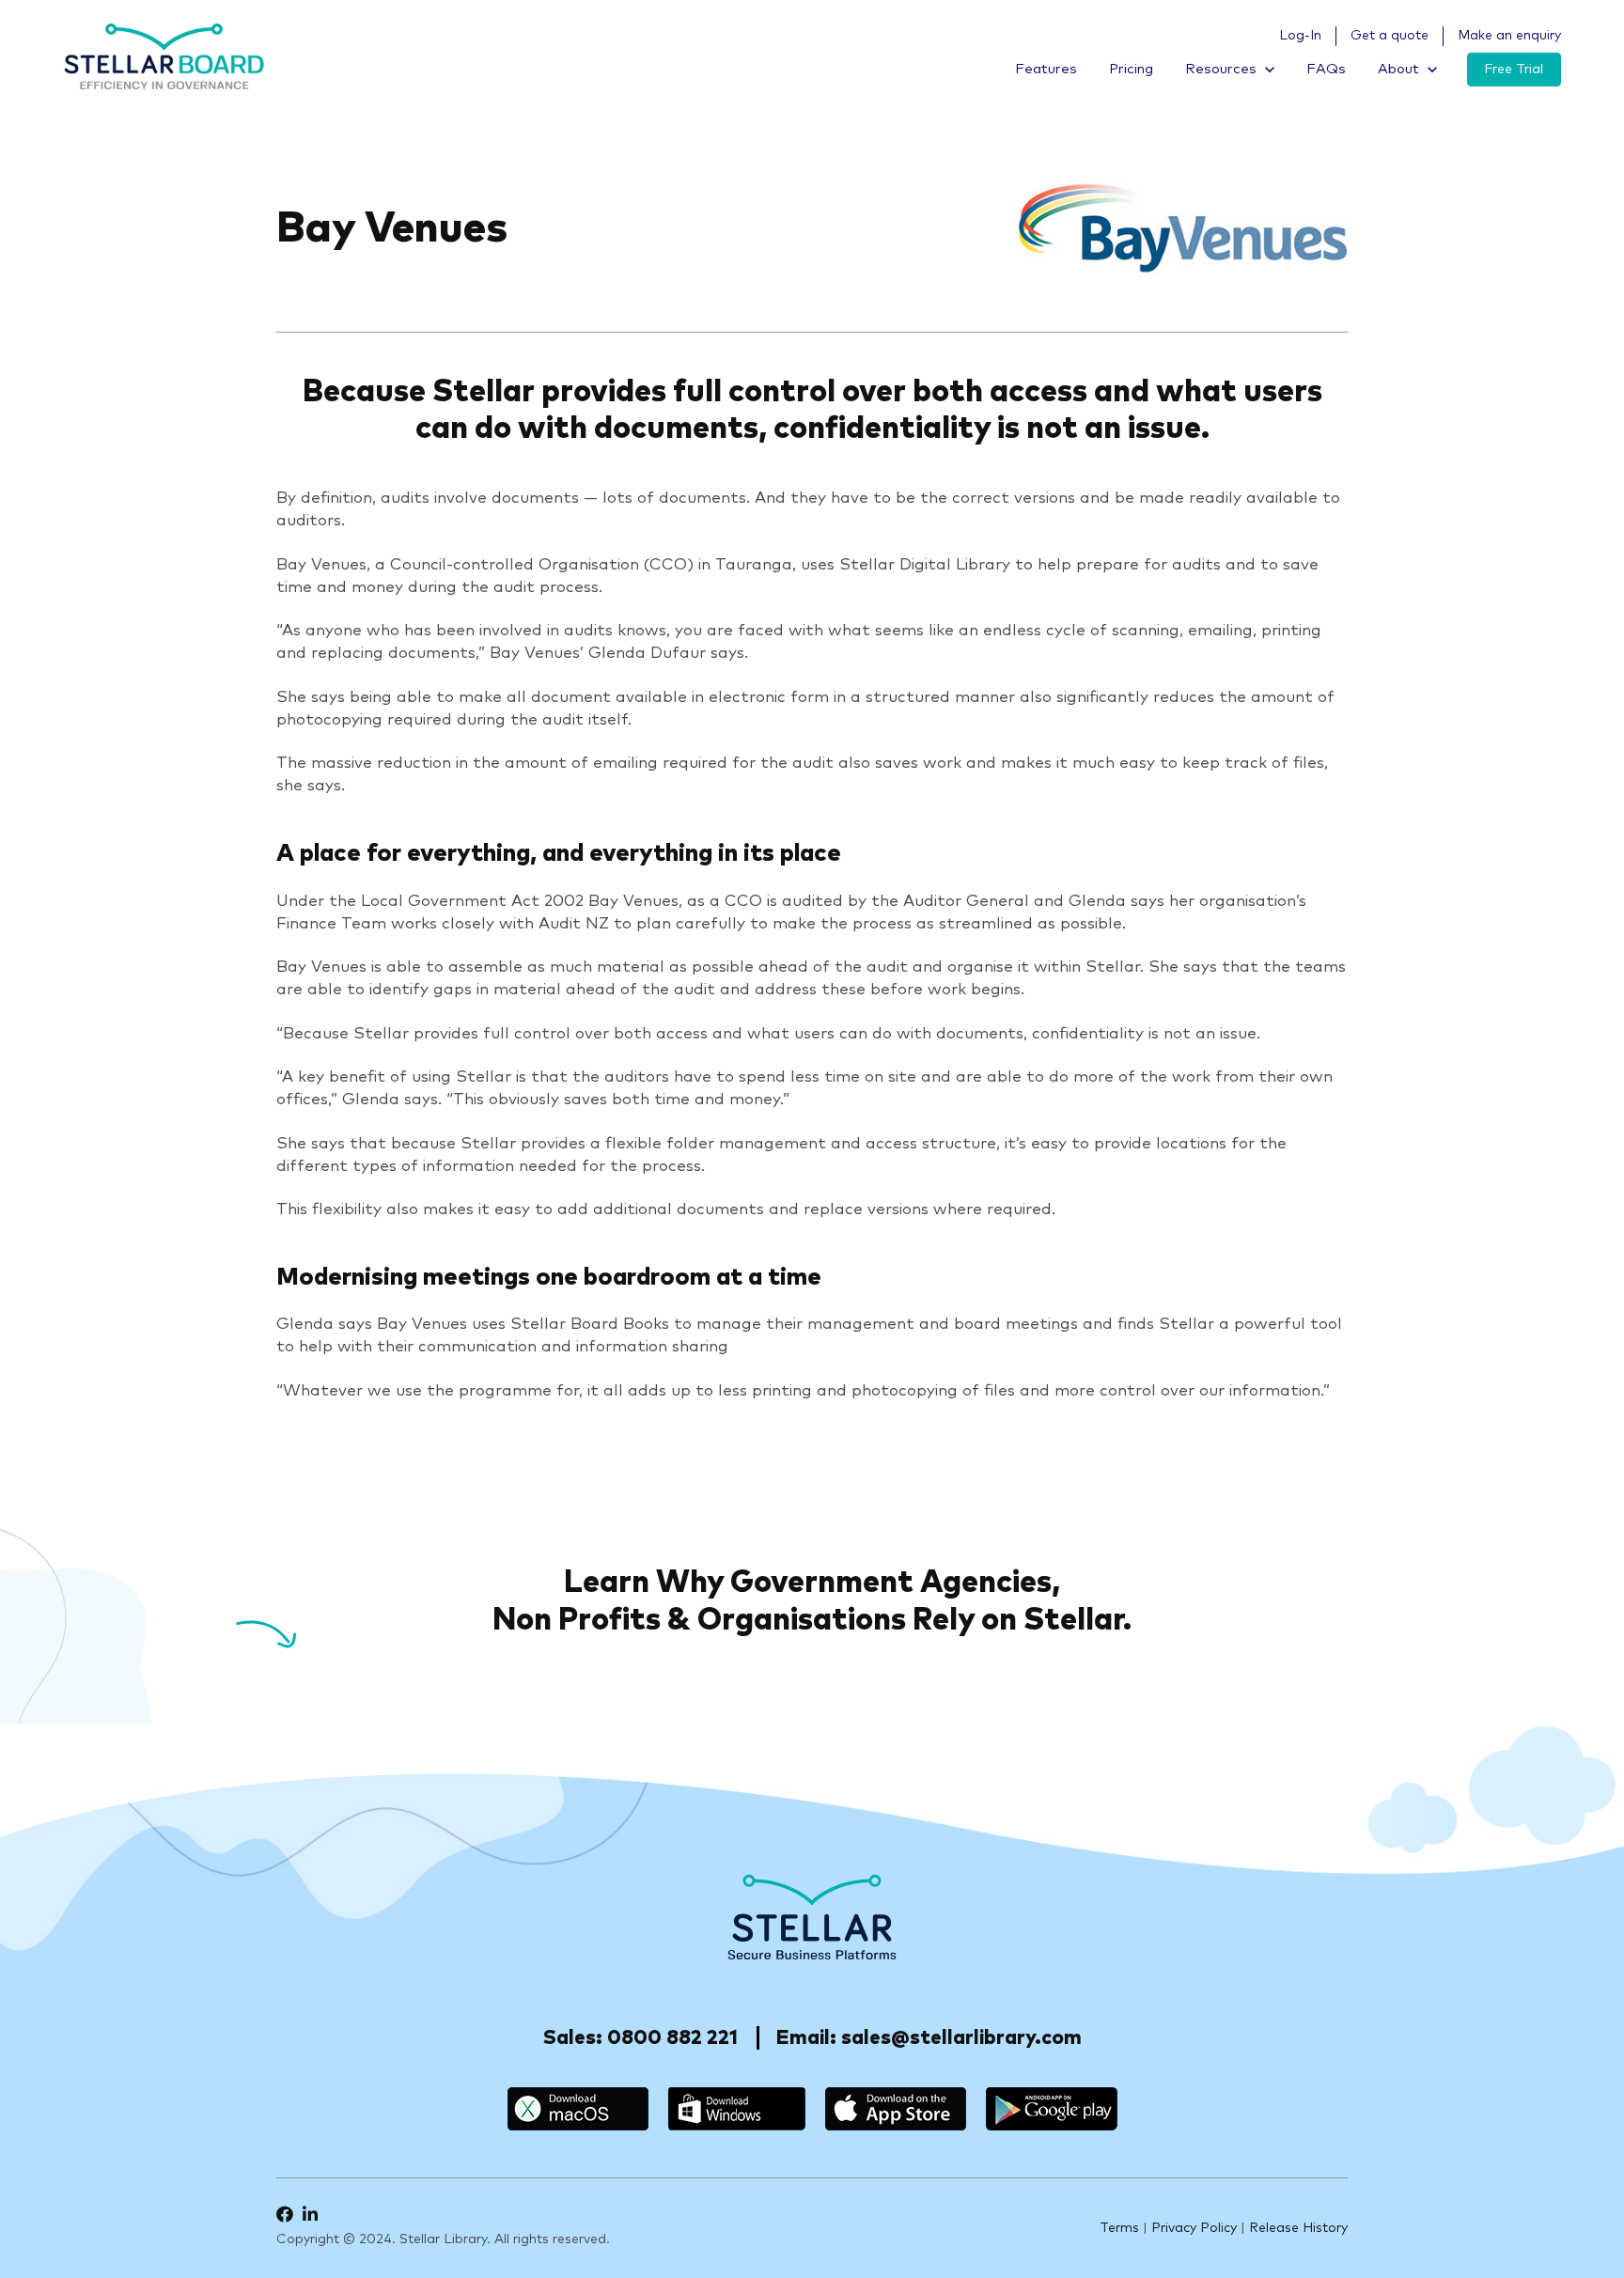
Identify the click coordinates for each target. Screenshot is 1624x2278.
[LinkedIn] (310, 2214)
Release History (1298, 2228)
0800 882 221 (672, 2038)
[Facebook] (285, 2214)
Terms (1119, 2228)
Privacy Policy (1194, 2228)
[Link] (164, 56)
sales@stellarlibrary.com (961, 2038)
